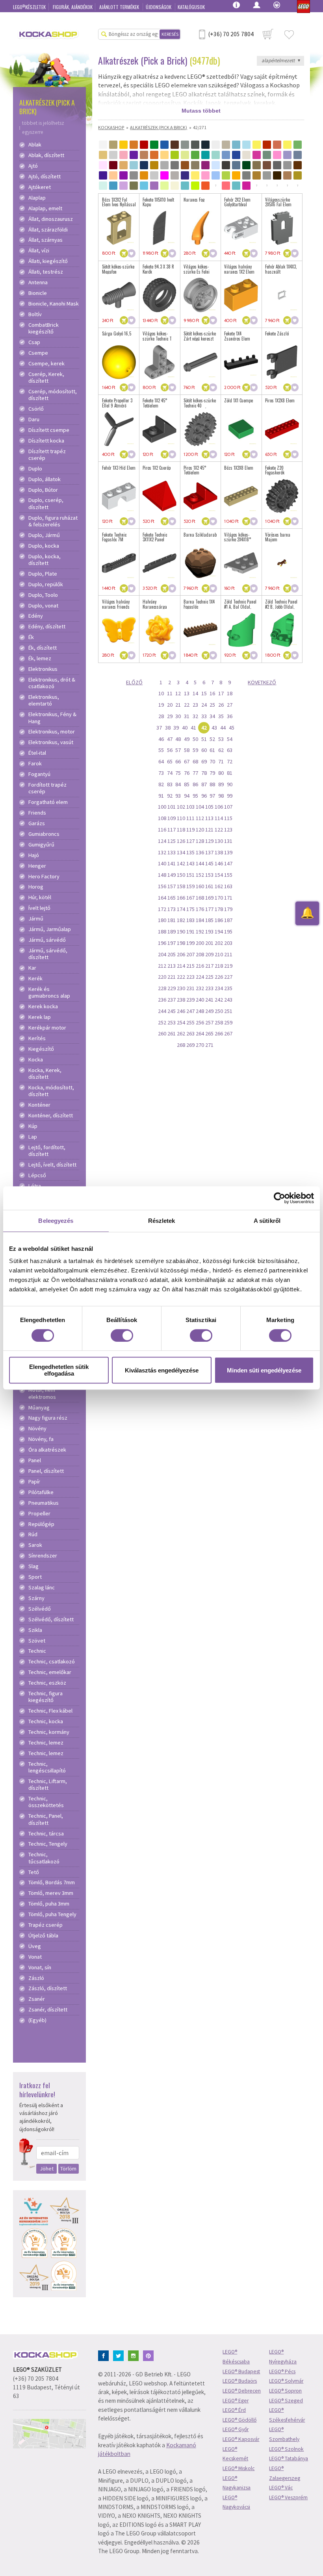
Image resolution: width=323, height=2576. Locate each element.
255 (190, 1022)
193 (209, 932)
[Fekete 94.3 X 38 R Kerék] (160, 295)
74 (170, 773)
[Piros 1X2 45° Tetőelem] (200, 496)
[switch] (122, 1335)
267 (228, 1033)
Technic (37, 1651)
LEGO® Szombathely (284, 2434)
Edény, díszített (47, 627)
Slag (33, 1566)
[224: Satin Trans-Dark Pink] (246, 186)
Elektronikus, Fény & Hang (52, 718)
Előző (134, 682)
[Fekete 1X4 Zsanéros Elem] (241, 362)
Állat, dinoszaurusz (51, 219)
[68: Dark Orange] (185, 165)
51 (204, 739)
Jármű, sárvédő (47, 940)
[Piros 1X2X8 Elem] (282, 429)
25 (212, 705)
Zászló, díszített (48, 1988)
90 (230, 784)
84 (178, 784)
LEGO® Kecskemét (235, 2454)
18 (230, 693)
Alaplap (37, 198)
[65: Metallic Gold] (154, 165)
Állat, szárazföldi (48, 230)
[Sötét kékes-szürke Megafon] (119, 295)
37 (159, 728)
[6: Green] (154, 145)
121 (209, 830)
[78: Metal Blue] (236, 165)
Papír (34, 1482)
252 (162, 1022)
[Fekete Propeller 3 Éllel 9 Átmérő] (119, 429)
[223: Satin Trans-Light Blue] (236, 186)
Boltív (35, 314)
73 (161, 773)
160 (200, 886)
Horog (36, 887)
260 (162, 1033)
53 (221, 739)
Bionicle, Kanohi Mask (54, 304)
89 (221, 784)
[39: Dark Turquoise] (205, 155)
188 (162, 932)
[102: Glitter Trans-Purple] (185, 175)
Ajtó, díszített (45, 177)
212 (162, 966)
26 (221, 705)
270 (200, 1045)
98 (221, 796)
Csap (34, 342)
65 (170, 761)
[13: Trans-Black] (226, 145)
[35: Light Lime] (185, 155)
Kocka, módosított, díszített (51, 1091)
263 (190, 1033)
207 (190, 954)
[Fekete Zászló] (282, 362)
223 (190, 977)
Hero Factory (44, 877)
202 (219, 943)
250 (219, 1011)
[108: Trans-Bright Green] (226, 175)
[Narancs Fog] (200, 228)
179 (228, 909)
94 (187, 796)
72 (230, 761)
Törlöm (68, 2169)
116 (162, 830)
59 (195, 750)
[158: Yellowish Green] (164, 186)
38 (168, 728)
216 (200, 966)
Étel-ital (37, 753)
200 (200, 943)
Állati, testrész (46, 272)
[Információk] (236, 4)
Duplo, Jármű (44, 535)
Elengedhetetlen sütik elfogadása (59, 1370)
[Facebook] (105, 2355)
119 (190, 830)
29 (170, 716)
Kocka (36, 1060)
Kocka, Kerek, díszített (45, 1074)
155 (228, 875)
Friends (37, 813)
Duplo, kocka (44, 546)
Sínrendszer (43, 1556)
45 (232, 728)
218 (219, 966)
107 (228, 807)
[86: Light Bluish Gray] (287, 165)
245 (172, 1011)
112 (200, 818)
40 (185, 728)
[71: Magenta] (205, 165)
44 (223, 728)
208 (200, 954)
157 (172, 886)
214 (181, 966)
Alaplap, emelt (45, 208)
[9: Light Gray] (185, 145)
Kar (32, 968)
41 (193, 728)
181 (172, 920)
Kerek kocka (43, 1007)
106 (219, 807)
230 (181, 988)
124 (162, 841)
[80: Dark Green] (246, 165)
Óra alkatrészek (47, 1450)
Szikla (35, 1630)
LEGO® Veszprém (288, 2497)
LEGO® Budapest (241, 2371)
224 (200, 977)
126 (181, 841)
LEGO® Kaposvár (241, 2439)
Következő (262, 682)
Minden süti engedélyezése (264, 1370)
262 (181, 1033)
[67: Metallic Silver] (175, 165)
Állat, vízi (39, 251)
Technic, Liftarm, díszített (48, 1785)
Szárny (36, 1598)
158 (181, 886)
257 (209, 1022)
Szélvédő (40, 1609)
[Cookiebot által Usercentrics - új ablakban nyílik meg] (279, 1198)
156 (162, 886)
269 (190, 1045)
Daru (34, 419)
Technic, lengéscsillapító (47, 1767)
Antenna (38, 282)
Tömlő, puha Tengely (52, 1914)
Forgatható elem (48, 802)
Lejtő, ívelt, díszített (52, 1165)
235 (228, 988)
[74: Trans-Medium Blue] (216, 165)
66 (178, 761)
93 (178, 796)
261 (172, 1033)
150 (181, 875)
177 (209, 909)
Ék (31, 637)
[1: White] (103, 145)
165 (172, 898)
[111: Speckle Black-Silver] (246, 175)
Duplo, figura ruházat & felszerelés (53, 521)
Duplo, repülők (46, 584)
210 (219, 954)
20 (170, 705)
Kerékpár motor (47, 1028)
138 (219, 852)
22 (187, 705)
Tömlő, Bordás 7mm (52, 1882)
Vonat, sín (40, 1968)
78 (204, 773)
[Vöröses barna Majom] (282, 563)
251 (228, 1011)
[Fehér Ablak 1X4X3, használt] (282, 295)
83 (170, 784)
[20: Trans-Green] (298, 145)
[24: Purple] (134, 155)
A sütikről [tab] (267, 1221)
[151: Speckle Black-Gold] (298, 175)
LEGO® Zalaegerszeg (285, 2473)
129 (209, 841)
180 (162, 920)
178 (219, 909)
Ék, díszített (43, 648)
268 (181, 1045)
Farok (35, 764)
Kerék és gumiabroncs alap (49, 993)
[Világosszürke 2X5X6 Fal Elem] (282, 228)
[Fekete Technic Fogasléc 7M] (119, 563)
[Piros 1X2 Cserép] (160, 496)
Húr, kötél (40, 897)
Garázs (37, 823)
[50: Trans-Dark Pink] (277, 155)
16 (212, 693)
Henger (37, 866)
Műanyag (39, 1408)
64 (161, 761)
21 (178, 705)
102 (181, 807)
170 (219, 898)
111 (190, 818)
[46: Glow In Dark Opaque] (246, 155)
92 (170, 796)
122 (219, 830)
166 (181, 898)
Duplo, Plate (43, 574)
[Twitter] (120, 2355)
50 (195, 739)
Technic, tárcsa (46, 1834)
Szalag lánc (42, 1588)
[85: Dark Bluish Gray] (277, 165)
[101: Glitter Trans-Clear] (175, 175)
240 (200, 1000)
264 (200, 1033)
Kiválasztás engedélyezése (162, 1370)
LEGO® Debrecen (242, 2391)
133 (172, 852)
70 (212, 761)
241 (209, 1000)
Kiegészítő (41, 1049)
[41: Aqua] (216, 155)
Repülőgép (41, 1524)
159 (190, 886)
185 (209, 920)
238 (181, 1000)
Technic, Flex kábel (50, 1711)
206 (181, 954)
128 (200, 841)
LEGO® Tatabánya (289, 2458)
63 (230, 750)
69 (204, 761)
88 (212, 784)
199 (190, 943)
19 (161, 705)
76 (187, 773)
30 (178, 716)
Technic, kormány (49, 1732)
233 (209, 988)
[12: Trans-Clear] (216, 145)
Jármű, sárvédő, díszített (48, 954)
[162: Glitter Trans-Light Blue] (185, 186)
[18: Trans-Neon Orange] (277, 145)
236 (162, 1000)
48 (178, 739)
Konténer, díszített (51, 1116)
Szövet (37, 1641)
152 (200, 875)
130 (219, 841)
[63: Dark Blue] (144, 165)
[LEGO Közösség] (275, 4)
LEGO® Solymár (286, 2381)
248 (200, 1011)
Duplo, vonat (43, 606)
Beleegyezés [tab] (56, 1221)
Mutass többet (201, 111)
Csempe (38, 353)
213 (172, 966)
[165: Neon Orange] (205, 186)
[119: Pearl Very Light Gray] (267, 175)
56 (170, 750)
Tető (34, 1872)
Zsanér (37, 1999)
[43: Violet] (236, 155)
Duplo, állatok (45, 479)
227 (228, 977)
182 (181, 920)
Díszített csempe (49, 430)
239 (190, 1000)
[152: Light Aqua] (103, 186)
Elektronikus (43, 669)
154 (219, 875)
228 (162, 988)
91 (161, 796)
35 (221, 716)
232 (200, 988)
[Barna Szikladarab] (200, 563)
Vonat (35, 1957)
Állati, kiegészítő (48, 261)
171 (228, 898)
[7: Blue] (164, 145)
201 (209, 943)
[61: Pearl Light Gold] (123, 165)
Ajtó (33, 166)
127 (190, 841)
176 (200, 909)
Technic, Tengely (48, 1844)
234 (219, 988)
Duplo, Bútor (43, 490)
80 (221, 773)
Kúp (33, 1126)
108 (162, 818)
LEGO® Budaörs (240, 2381)
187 (228, 920)
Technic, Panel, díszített (46, 1819)
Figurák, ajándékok (73, 7)
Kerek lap (40, 1017)
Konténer (39, 1105)
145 (209, 863)
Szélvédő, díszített (51, 1619)
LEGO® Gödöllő (239, 2420)
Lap (33, 1137)
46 (161, 739)
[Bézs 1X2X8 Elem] (241, 496)
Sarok (35, 1545)
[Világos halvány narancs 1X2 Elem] (241, 295)
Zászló (36, 1978)
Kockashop (111, 127)
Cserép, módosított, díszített (53, 395)
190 (181, 932)
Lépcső (37, 1175)
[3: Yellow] (123, 145)
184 (200, 920)
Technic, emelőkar (50, 1672)
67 (187, 761)
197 (172, 943)
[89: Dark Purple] (103, 175)
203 (228, 943)
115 (228, 818)
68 (195, 761)
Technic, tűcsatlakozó (44, 1858)
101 (172, 807)
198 (181, 943)
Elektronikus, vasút (51, 742)
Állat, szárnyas (45, 240)
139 (228, 852)
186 (219, 920)
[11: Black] (205, 145)
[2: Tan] (113, 145)
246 (181, 1011)
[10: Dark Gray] (195, 145)
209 (209, 954)
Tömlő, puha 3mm (49, 1904)
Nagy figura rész (48, 1418)
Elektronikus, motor (52, 732)
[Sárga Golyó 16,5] (119, 362)
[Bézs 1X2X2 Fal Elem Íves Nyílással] (119, 228)
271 (209, 1045)
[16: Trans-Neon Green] (257, 145)
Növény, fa (41, 1439)
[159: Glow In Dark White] (175, 186)
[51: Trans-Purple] (287, 155)
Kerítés (37, 1038)
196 (162, 943)
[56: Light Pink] (103, 165)
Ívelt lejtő (39, 908)
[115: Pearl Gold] (257, 175)
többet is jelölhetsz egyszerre (43, 127)
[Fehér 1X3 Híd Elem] (119, 496)
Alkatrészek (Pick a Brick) (159, 127)
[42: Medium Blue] (226, 155)
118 (181, 830)
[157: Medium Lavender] (154, 186)
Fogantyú (39, 774)
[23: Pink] (123, 155)
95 (195, 796)
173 (172, 909)
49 (187, 739)
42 (204, 728)
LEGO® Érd (234, 2410)
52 (212, 739)
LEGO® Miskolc (239, 2468)
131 (228, 841)
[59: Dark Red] (113, 165)
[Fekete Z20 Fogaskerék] (282, 496)
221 (172, 977)
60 (204, 750)
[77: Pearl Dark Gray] (226, 165)
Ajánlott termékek (120, 7)
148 (162, 875)
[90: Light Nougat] (113, 175)
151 (190, 875)
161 (209, 886)
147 (228, 863)
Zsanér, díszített (48, 2010)
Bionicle (38, 293)
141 (172, 863)
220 (162, 977)
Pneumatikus (44, 1503)
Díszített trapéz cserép (47, 455)
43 (214, 728)
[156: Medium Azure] (144, 186)
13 (187, 693)
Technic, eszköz (47, 1683)
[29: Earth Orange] (154, 155)
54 (230, 739)
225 (209, 977)
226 (219, 977)
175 (190, 909)
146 (219, 863)
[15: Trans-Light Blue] (246, 145)
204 (162, 954)
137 (209, 852)
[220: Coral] (226, 186)
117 (172, 830)
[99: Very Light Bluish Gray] (154, 175)
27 (230, 705)
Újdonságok (159, 7)
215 (190, 966)
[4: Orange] (134, 145)
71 (221, 761)
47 (170, 739)
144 (200, 863)
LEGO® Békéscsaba (236, 2357)
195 (228, 932)
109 (172, 818)
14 (195, 693)
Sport (35, 1577)
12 (178, 693)
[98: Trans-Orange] (144, 175)
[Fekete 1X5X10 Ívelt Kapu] (160, 228)
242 (219, 1000)
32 (195, 716)
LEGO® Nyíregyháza (283, 2357)
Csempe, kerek (46, 364)
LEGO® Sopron (285, 2391)
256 (200, 1022)
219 (228, 966)
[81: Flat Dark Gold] (257, 165)
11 (170, 693)
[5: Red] (144, 145)
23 (195, 705)
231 (190, 988)
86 (195, 784)
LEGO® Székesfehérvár (287, 2415)
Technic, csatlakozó (52, 1662)
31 (187, 716)
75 (178, 773)
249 (209, 1011)
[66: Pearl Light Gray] (164, 165)
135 (190, 852)
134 (181, 852)
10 (161, 693)
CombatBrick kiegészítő (44, 328)
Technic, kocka (46, 1721)
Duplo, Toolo (43, 595)
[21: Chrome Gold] (103, 155)
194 (219, 932)
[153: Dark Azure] (113, 186)
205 (172, 954)
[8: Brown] (175, 145)
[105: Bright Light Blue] (216, 175)
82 (161, 784)
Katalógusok (191, 7)
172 (162, 909)
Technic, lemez (46, 1743)
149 (172, 875)
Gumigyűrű (41, 845)
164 (162, 898)
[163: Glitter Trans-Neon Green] (195, 186)
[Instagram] (135, 2355)
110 (181, 818)
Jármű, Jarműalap (50, 929)
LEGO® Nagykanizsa (237, 2483)
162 (219, 886)
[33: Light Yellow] (164, 155)
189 (172, 932)
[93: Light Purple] (123, 175)
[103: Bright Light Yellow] (195, 175)
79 (212, 773)
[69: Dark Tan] (195, 165)
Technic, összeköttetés (46, 1802)
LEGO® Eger (236, 2401)
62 (221, 750)
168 (200, 898)
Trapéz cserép (45, 1925)
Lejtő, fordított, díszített (47, 1151)
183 (190, 920)
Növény (37, 1429)
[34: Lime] (175, 155)
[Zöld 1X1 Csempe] (241, 429)
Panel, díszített (46, 1471)
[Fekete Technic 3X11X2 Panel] (160, 563)
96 (204, 796)
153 (209, 875)
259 (228, 1022)
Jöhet (47, 2169)
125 (172, 841)
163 (228, 886)
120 (200, 830)
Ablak (35, 145)
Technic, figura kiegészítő (45, 1697)
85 (187, 784)
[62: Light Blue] (134, 165)
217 (209, 966)
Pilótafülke (41, 1492)
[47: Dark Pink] (257, 155)
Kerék (35, 979)
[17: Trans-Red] (267, 145)
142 (181, 863)
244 (162, 1011)
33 (204, 716)
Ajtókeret (40, 187)
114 (219, 818)
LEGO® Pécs (282, 2371)
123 (228, 830)
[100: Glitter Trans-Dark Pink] (164, 175)
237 (172, 1000)
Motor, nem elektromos (42, 1393)
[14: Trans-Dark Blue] (236, 145)
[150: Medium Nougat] (287, 175)
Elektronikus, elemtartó (44, 700)
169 (209, 898)
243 (228, 1000)
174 (181, 909)
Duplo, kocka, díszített (45, 560)
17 (221, 693)
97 (212, 796)
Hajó (34, 855)
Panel (35, 1460)
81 (230, 773)
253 (172, 1022)
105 (209, 807)
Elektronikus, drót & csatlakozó (52, 683)
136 (200, 852)
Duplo (35, 469)
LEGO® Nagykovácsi (236, 2502)
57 (178, 750)
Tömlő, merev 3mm (51, 1893)
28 (161, 716)
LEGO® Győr (236, 2429)
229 (172, 988)
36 (230, 716)
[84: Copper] (267, 165)
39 (176, 728)
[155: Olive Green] (134, 186)
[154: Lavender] (123, 186)
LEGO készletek (30, 7)
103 (190, 807)
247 (190, 1011)
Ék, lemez (40, 658)
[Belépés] (256, 4)
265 (209, 1033)
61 (212, 750)
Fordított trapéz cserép (47, 788)
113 (209, 818)
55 (161, 750)
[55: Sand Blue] (298, 155)
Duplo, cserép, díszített (46, 504)
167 (190, 898)
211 (228, 954)
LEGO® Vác (281, 2488)
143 (190, 863)
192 (200, 932)
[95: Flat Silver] (134, 175)
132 (162, 852)
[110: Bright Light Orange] (236, 175)
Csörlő (36, 409)
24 (204, 705)
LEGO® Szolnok (286, 2449)
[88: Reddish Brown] (298, 165)
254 (181, 1022)
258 (219, 1022)
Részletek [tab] (162, 1221)
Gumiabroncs (44, 834)
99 (230, 796)
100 (162, 807)
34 (212, 716)
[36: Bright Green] (195, 155)
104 (200, 807)
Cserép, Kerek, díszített (46, 378)
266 (219, 1033)
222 (181, 977)
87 (204, 784)
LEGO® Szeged (286, 2401)
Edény (36, 616)
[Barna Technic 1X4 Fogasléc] (200, 630)
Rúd (33, 1534)
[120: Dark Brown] (277, 175)
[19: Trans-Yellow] (287, 145)
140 (162, 863)
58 (187, 750)
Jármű (36, 919)
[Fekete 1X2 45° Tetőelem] (160, 429)
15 (204, 693)
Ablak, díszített (46, 155)
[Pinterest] (150, 2355)
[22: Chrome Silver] (113, 155)
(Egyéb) (37, 2020)
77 (195, 773)
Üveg (35, 1946)
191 (190, 932)
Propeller (39, 1514)
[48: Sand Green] (267, 155)
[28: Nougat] (144, 155)
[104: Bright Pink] (205, 175)
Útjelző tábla (43, 1936)
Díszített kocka (46, 441)
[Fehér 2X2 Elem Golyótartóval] (241, 228)
